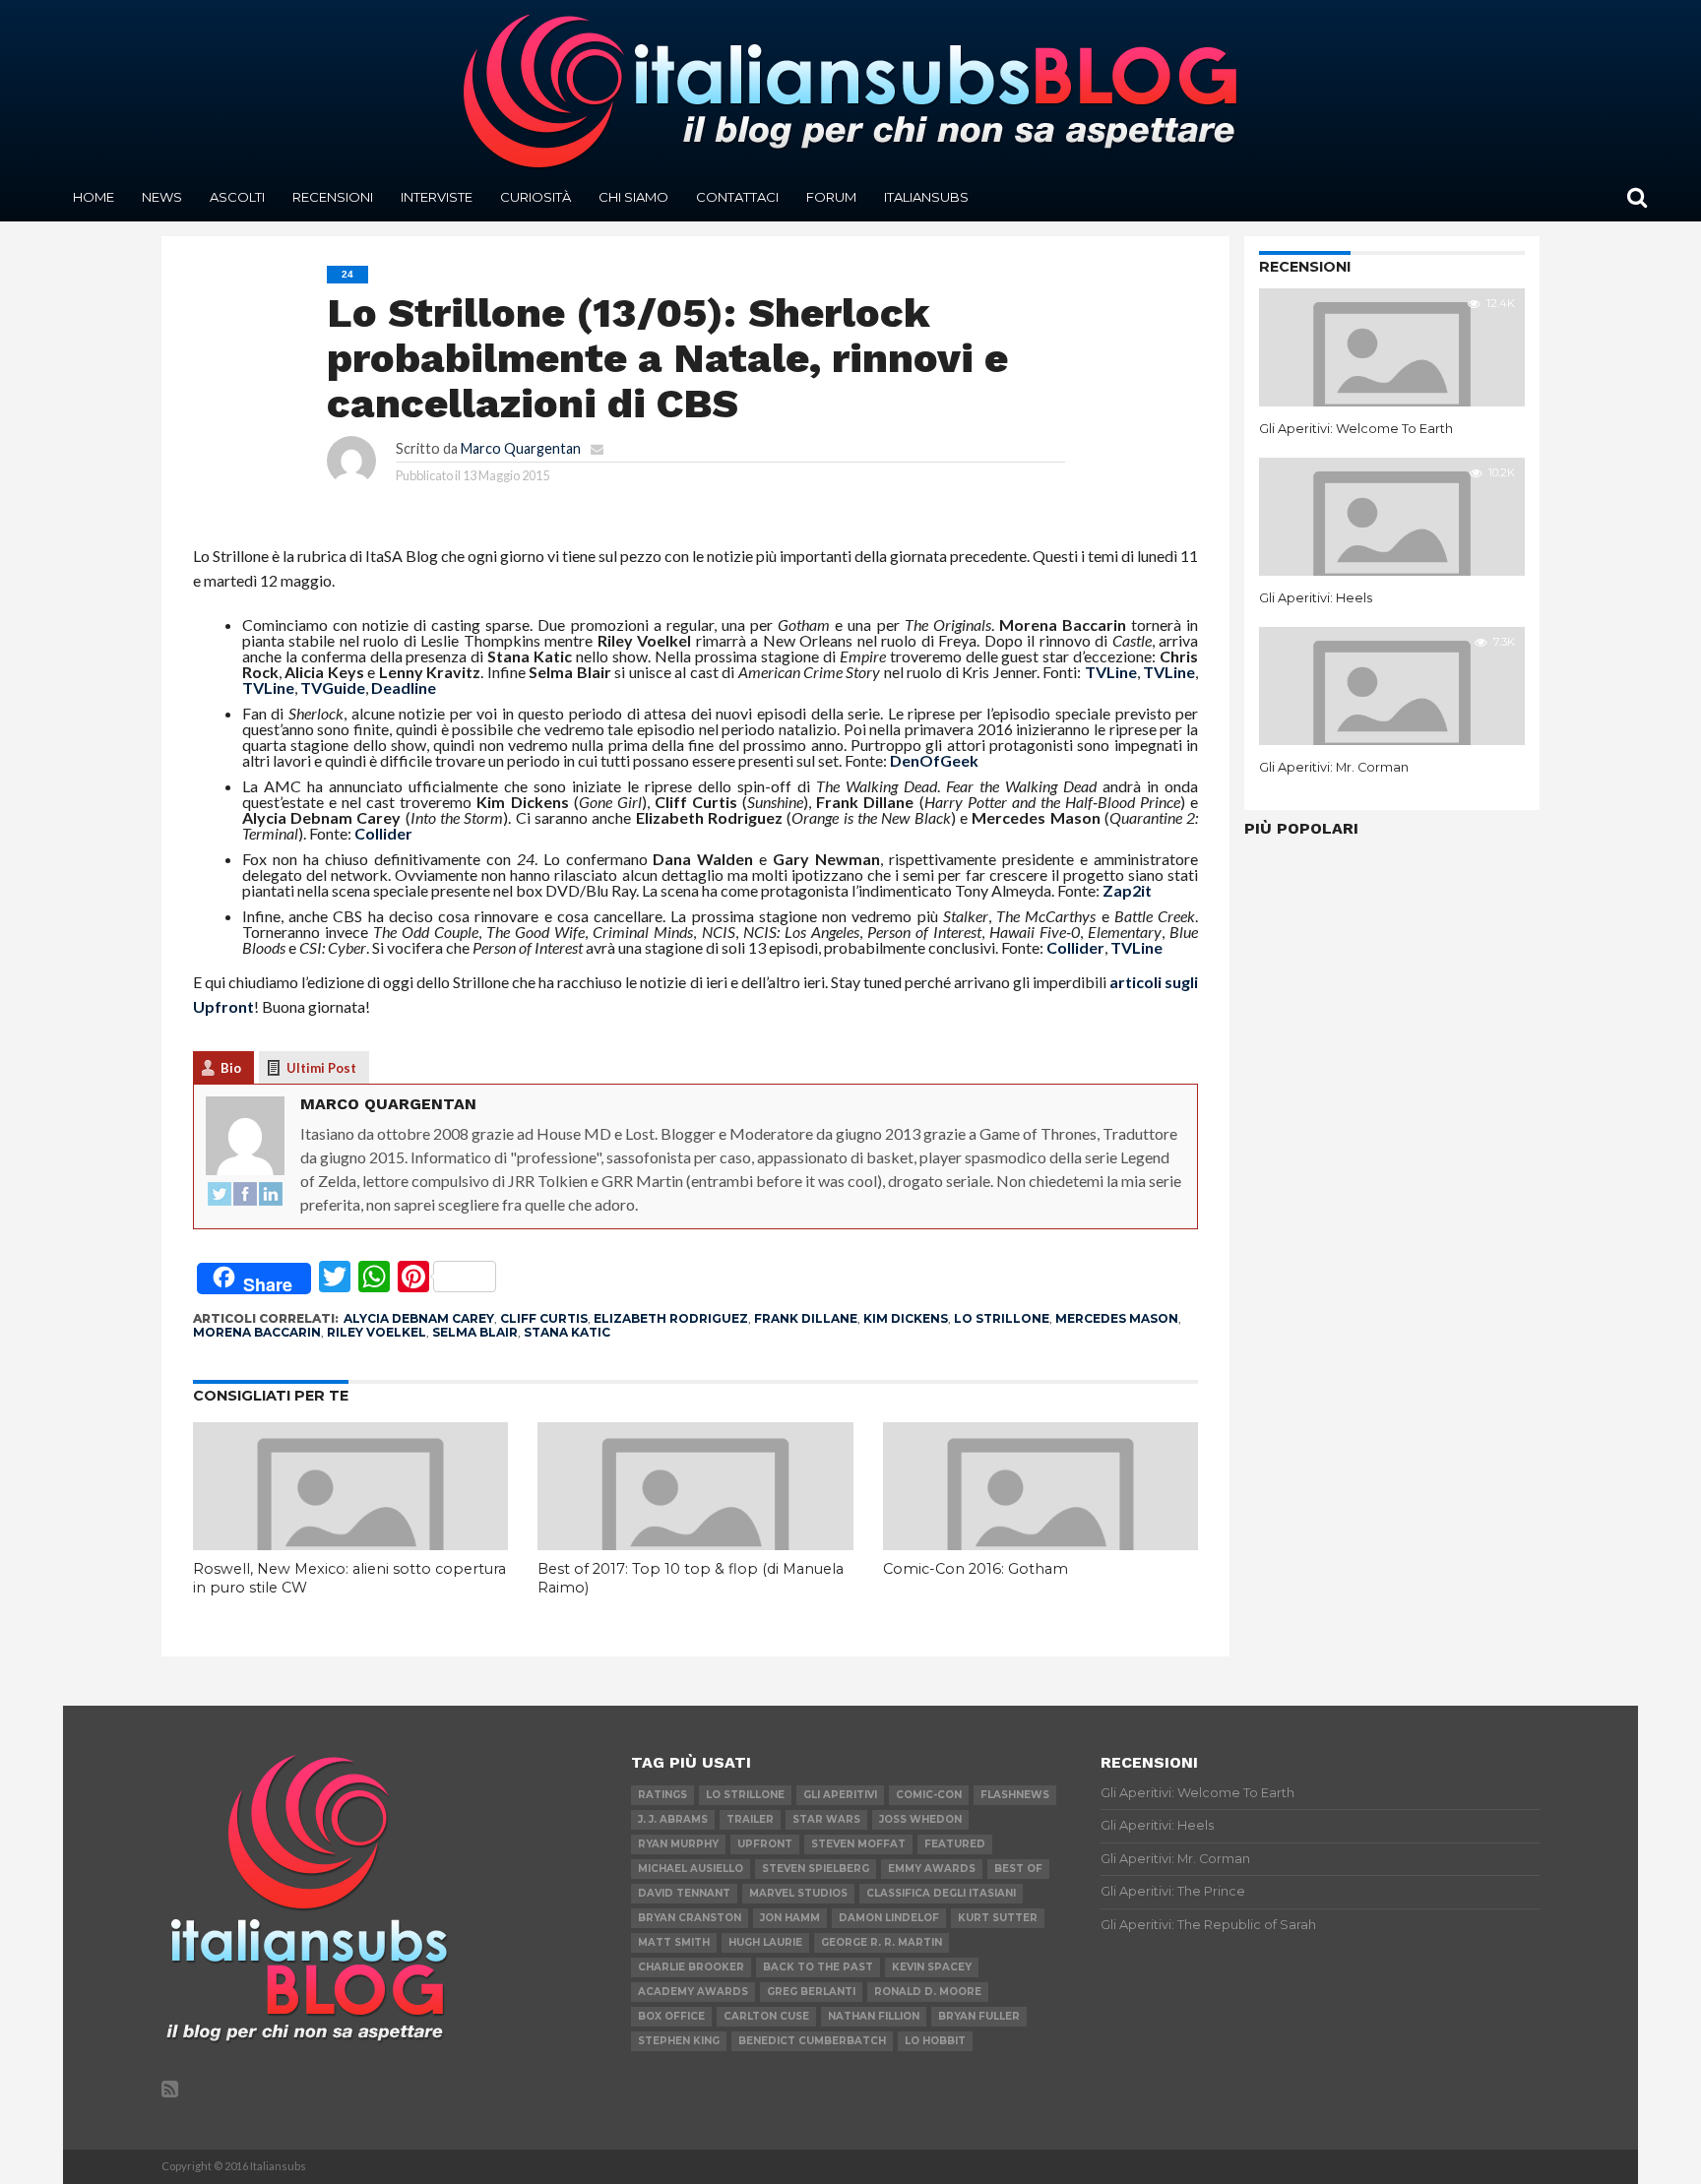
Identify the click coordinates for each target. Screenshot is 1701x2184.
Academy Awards (693, 1992)
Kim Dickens (906, 1318)
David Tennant (684, 1893)
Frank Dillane (806, 1318)
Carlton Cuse (766, 2016)
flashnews (1015, 1795)
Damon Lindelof (889, 1918)
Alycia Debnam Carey (419, 1318)
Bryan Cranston (690, 1918)
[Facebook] (245, 1195)
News (162, 197)
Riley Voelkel (377, 1332)
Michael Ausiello (691, 1869)
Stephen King (679, 2041)
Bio (231, 1068)
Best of (1018, 1869)
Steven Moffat (858, 1844)
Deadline (404, 687)
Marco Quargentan (521, 448)
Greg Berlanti (811, 1992)
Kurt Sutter (998, 1918)
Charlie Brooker (691, 1967)
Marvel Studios (798, 1893)
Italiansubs (926, 197)
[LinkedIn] (271, 1195)
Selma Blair (475, 1332)
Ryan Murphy (678, 1844)
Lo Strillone (1002, 1318)
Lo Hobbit (935, 2041)
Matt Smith (674, 1942)
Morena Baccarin (257, 1332)
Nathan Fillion (874, 2016)
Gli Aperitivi (840, 1795)
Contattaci (737, 197)
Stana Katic (567, 1332)
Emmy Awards (932, 1869)
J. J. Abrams (673, 1819)
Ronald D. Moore (928, 1992)
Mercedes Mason (1117, 1318)
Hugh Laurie (765, 1942)
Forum (831, 197)
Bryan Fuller (979, 2016)
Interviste (437, 197)
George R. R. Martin (882, 1942)
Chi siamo (633, 197)
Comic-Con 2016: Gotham (976, 1569)
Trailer (750, 1819)
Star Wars (826, 1819)
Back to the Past (818, 1967)
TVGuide (333, 687)
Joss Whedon (920, 1819)
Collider (383, 833)
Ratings (662, 1795)
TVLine (1111, 672)
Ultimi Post (321, 1068)
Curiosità (535, 197)
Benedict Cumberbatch (812, 2041)
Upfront (765, 1844)
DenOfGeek (934, 760)
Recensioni (333, 197)
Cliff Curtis (544, 1318)
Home (94, 197)
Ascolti (237, 197)
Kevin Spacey (932, 1967)
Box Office (671, 2016)
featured (955, 1844)
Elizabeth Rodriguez (671, 1318)
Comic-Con (929, 1795)
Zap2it (1127, 890)
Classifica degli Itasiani (941, 1893)
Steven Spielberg (816, 1869)
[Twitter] (220, 1195)
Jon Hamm (790, 1918)
